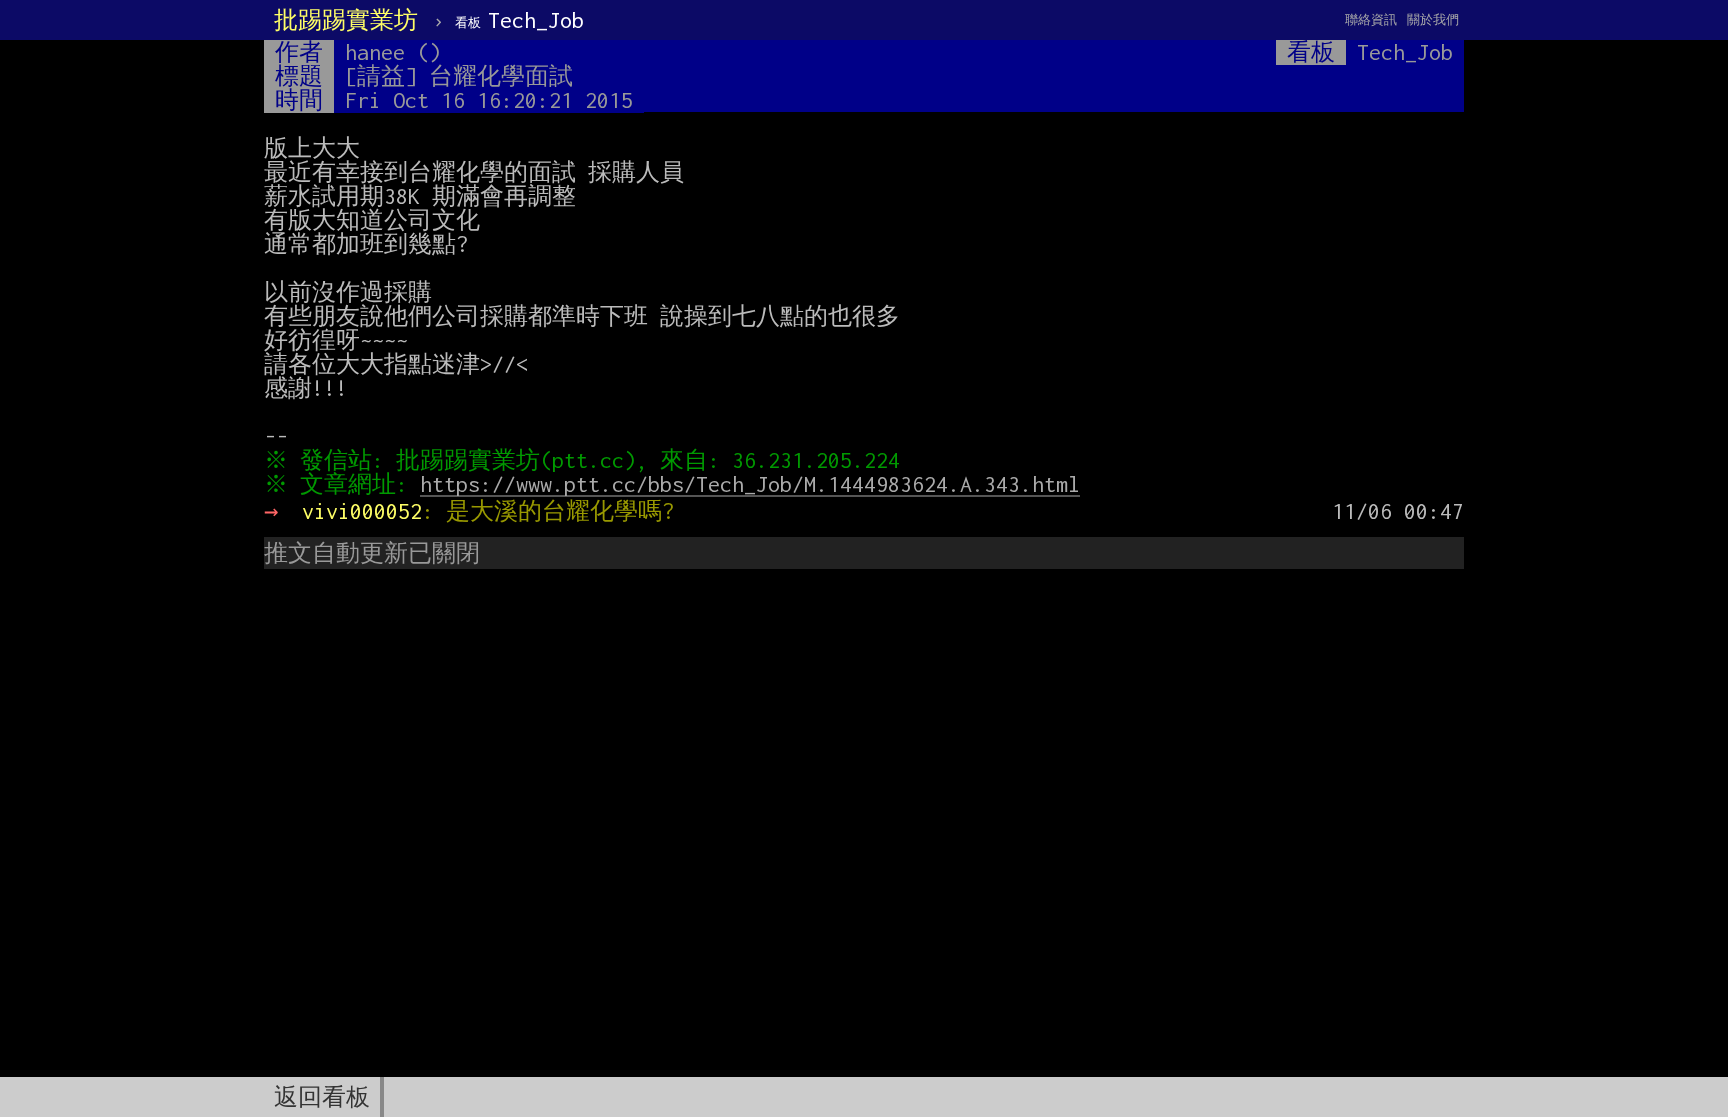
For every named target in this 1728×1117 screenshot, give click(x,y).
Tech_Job (519, 20)
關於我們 (1433, 19)
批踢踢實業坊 (346, 20)
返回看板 (322, 1097)
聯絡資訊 (1371, 19)
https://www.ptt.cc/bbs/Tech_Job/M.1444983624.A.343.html (750, 484)
